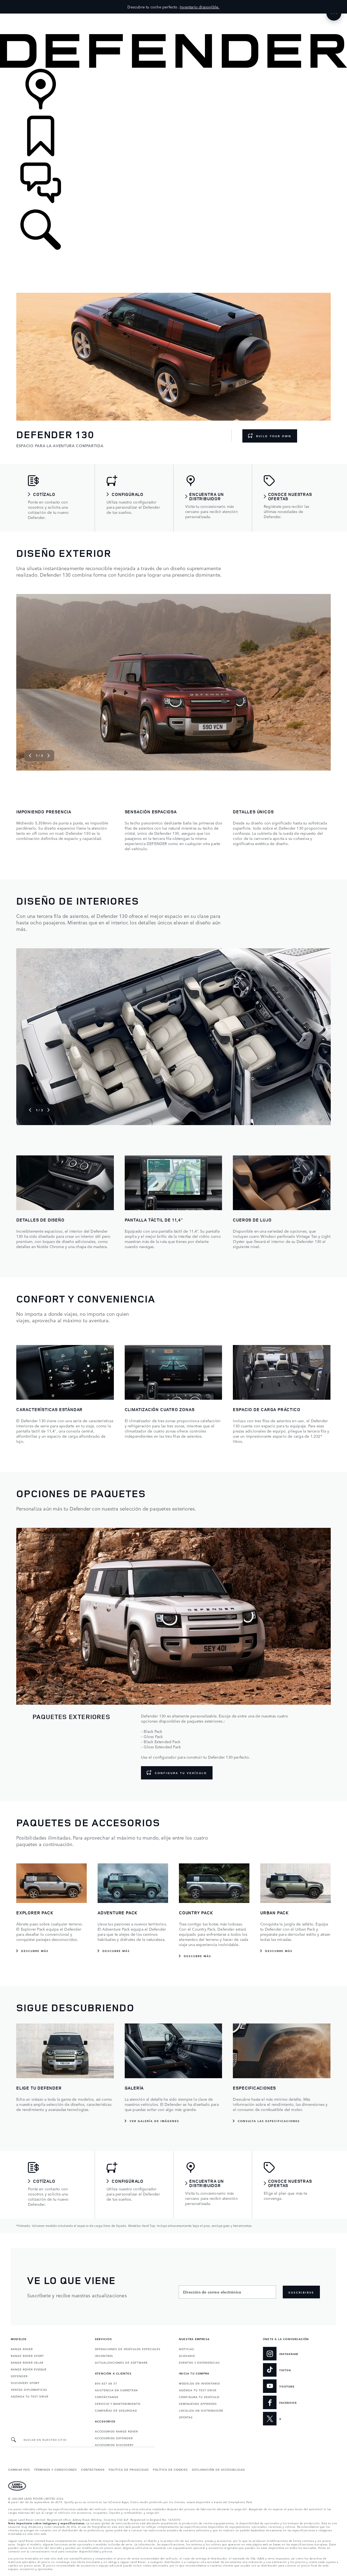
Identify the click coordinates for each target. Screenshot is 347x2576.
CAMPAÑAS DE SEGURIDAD (116, 2410)
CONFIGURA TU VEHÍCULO (199, 2397)
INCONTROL (104, 2356)
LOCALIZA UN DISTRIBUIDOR (201, 2410)
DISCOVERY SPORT (25, 2383)
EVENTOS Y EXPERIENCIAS (199, 2362)
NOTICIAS (187, 2349)
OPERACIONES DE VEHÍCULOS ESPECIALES (128, 2349)
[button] (173, 16)
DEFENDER (19, 2376)
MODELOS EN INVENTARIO (199, 2383)
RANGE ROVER (22, 2349)
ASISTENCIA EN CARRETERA (116, 2390)
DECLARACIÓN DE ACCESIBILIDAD (219, 2469)
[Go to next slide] (321, 682)
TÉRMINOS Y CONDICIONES (56, 2469)
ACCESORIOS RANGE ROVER (116, 2431)
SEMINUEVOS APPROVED (198, 2403)
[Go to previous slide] (26, 682)
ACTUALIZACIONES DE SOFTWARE (121, 2362)
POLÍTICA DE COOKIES (170, 2469)
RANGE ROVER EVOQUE (29, 2369)
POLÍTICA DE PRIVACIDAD (129, 2469)
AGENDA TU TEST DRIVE (30, 2396)
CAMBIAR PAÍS (19, 2469)
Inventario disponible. (200, 7)
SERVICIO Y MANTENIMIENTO (118, 2403)
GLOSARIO (187, 2356)
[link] (173, 92)
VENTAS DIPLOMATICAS (29, 2389)
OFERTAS (186, 2417)
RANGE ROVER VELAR (27, 2362)
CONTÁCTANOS (107, 2397)
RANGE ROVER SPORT (27, 2356)
